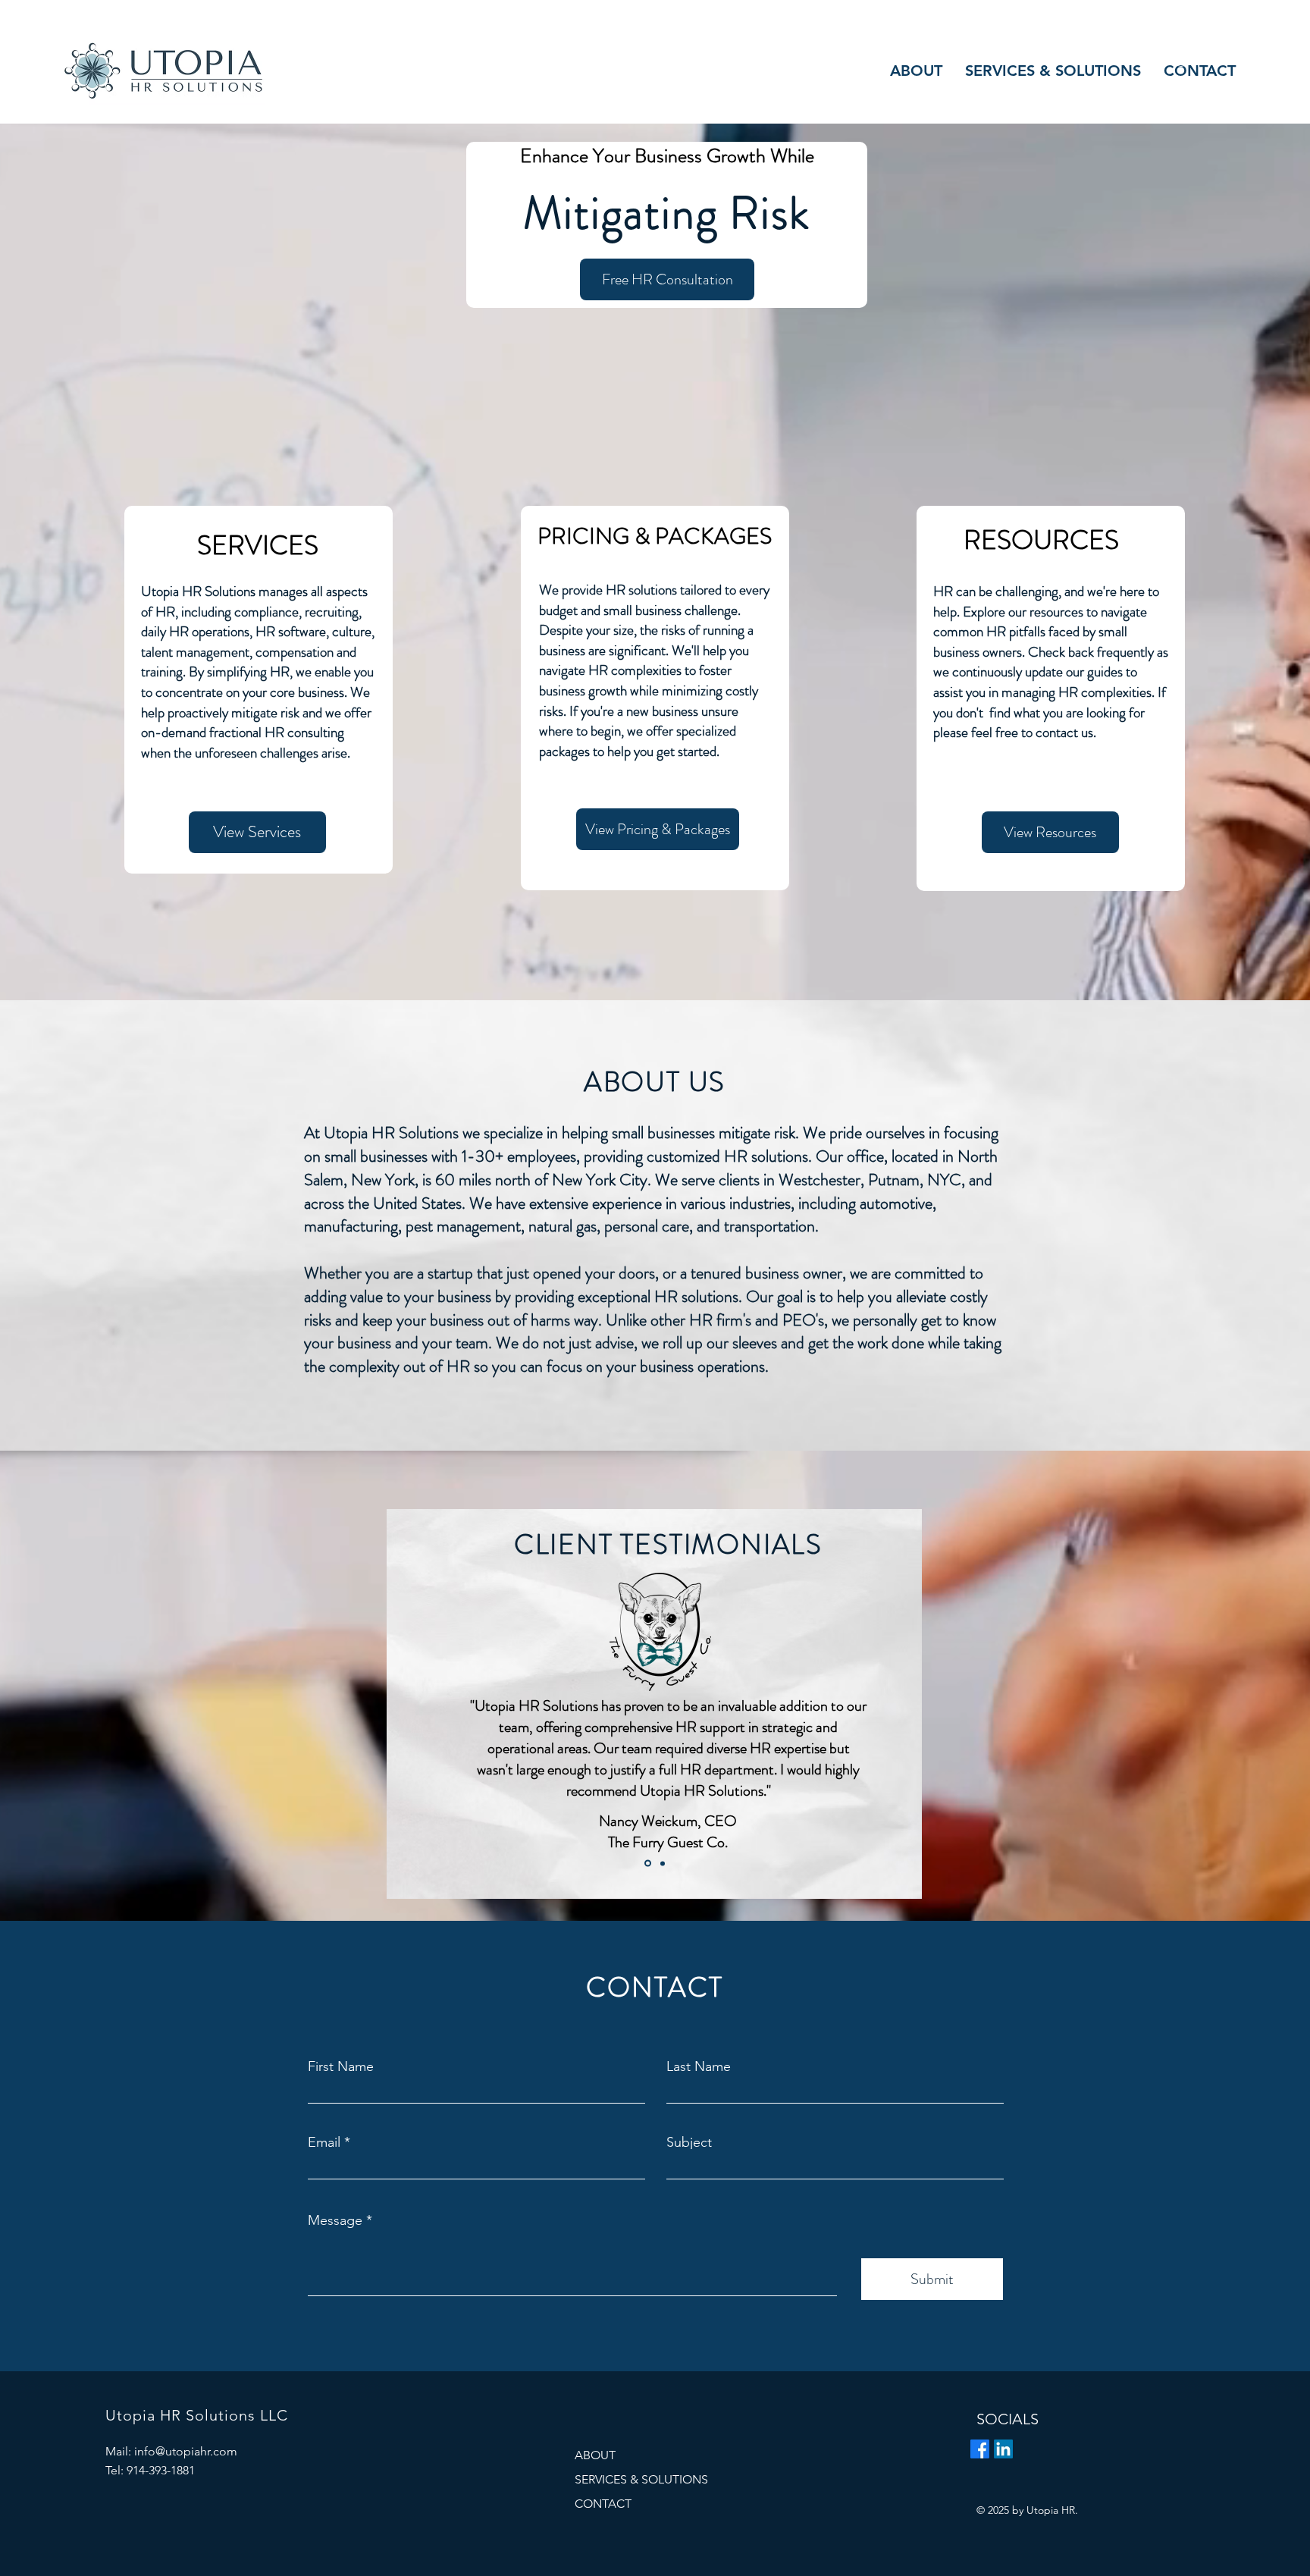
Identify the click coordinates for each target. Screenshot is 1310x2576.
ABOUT (595, 2455)
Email (324, 2142)
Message (335, 2220)
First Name (341, 2066)
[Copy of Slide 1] (661, 1864)
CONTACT (603, 2504)
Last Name (699, 2066)
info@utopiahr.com (186, 2451)
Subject (689, 2142)
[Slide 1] (647, 1863)
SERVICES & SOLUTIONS (641, 2479)
